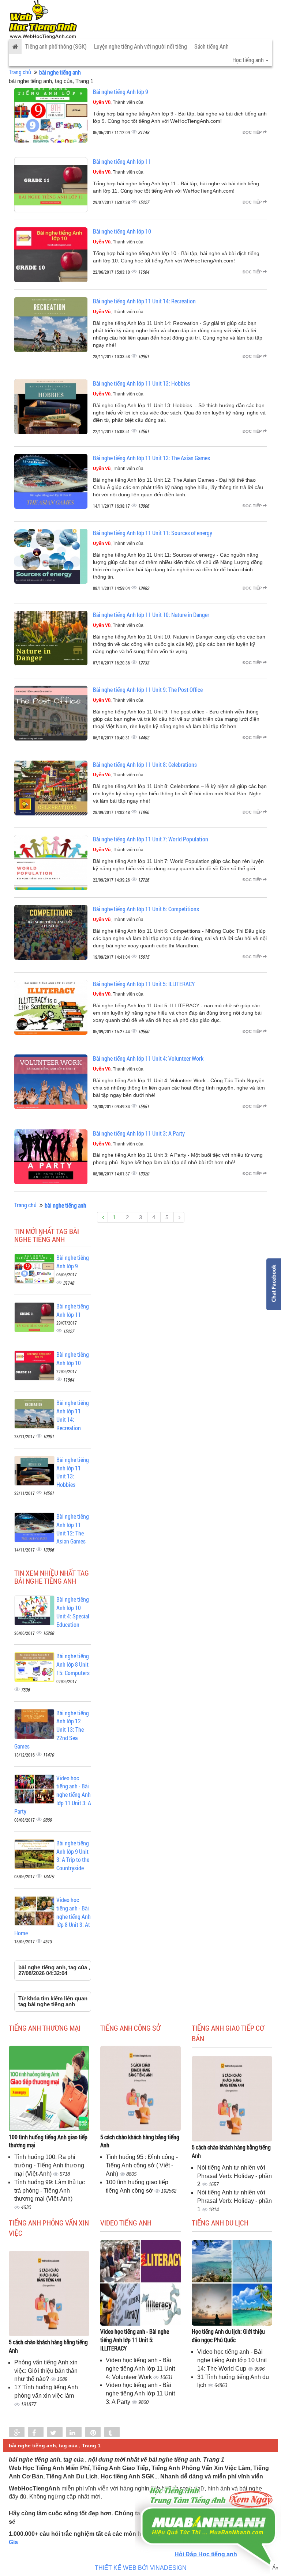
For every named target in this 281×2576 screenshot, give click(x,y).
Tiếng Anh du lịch (220, 2223)
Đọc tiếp (253, 132)
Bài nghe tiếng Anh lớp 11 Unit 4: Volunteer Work (148, 1058)
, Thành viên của (118, 102)
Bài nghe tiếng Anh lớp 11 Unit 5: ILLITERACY (144, 984)
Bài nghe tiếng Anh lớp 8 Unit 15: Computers (73, 1664)
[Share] (17, 2433)
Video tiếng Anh (126, 2223)
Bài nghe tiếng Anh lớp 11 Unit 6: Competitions (146, 909)
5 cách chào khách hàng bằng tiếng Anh (140, 2141)
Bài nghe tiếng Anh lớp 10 (122, 231)
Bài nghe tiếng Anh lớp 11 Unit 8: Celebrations (145, 764)
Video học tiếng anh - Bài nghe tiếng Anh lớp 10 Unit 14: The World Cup (232, 2360)
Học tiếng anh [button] (249, 60)
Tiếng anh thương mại (45, 2028)
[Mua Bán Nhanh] (208, 2505)
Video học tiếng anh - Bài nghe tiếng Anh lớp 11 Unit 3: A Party (140, 2393)
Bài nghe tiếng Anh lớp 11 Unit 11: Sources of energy (153, 533)
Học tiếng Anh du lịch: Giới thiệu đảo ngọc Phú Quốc (228, 2336)
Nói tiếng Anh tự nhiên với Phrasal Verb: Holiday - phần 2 (235, 2176)
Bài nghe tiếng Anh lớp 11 (122, 161)
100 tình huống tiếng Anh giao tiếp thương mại (48, 2141)
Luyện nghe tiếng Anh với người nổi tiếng (140, 46)
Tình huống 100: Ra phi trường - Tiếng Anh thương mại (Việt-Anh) (49, 2165)
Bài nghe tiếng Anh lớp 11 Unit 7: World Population (151, 839)
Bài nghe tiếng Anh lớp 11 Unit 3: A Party (139, 1133)
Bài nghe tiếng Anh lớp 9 (121, 92)
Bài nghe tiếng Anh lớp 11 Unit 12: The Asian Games (151, 458)
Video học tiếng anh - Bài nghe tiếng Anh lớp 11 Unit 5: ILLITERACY (135, 2340)
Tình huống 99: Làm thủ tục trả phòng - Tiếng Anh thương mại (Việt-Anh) (50, 2191)
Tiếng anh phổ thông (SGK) (56, 46)
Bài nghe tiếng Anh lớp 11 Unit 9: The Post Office (148, 690)
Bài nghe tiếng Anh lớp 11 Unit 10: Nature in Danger (151, 615)
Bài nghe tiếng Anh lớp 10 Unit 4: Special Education (73, 1612)
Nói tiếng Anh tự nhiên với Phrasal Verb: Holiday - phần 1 (235, 2201)
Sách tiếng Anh (211, 46)
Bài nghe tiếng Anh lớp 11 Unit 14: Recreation (144, 301)
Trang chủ (20, 72)
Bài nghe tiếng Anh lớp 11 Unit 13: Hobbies (142, 383)
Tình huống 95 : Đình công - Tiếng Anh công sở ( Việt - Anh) (142, 2165)
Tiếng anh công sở (130, 2028)
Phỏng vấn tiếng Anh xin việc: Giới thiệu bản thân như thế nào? (46, 2371)
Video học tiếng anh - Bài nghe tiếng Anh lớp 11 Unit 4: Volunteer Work (140, 2369)
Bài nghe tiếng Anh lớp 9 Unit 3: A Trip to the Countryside (73, 1856)
